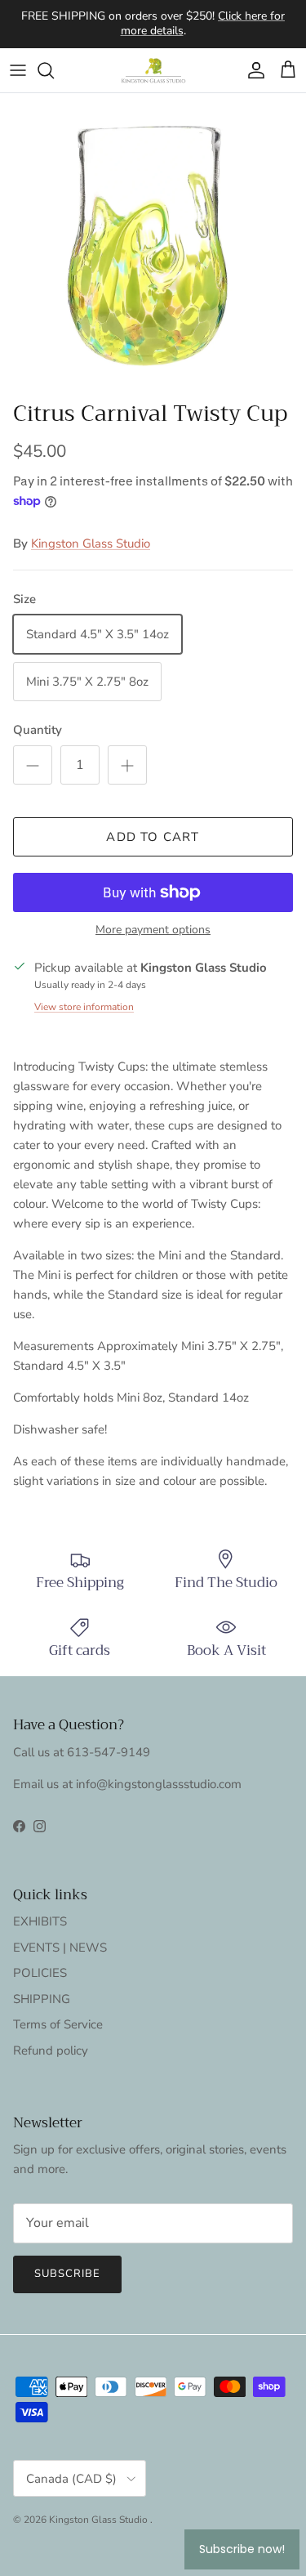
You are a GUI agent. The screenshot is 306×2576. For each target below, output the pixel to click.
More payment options (153, 930)
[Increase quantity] (127, 765)
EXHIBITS (40, 1921)
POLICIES (40, 1973)
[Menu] (18, 70)
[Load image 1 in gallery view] (153, 243)
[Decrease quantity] (33, 765)
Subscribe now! (242, 2549)
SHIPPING (42, 1999)
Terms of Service (58, 2024)
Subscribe (67, 2274)
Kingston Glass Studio (91, 543)
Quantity (38, 730)
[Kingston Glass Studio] (153, 70)
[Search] (54, 70)
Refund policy (51, 2051)
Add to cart (153, 837)
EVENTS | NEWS (60, 1948)
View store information (84, 1007)
